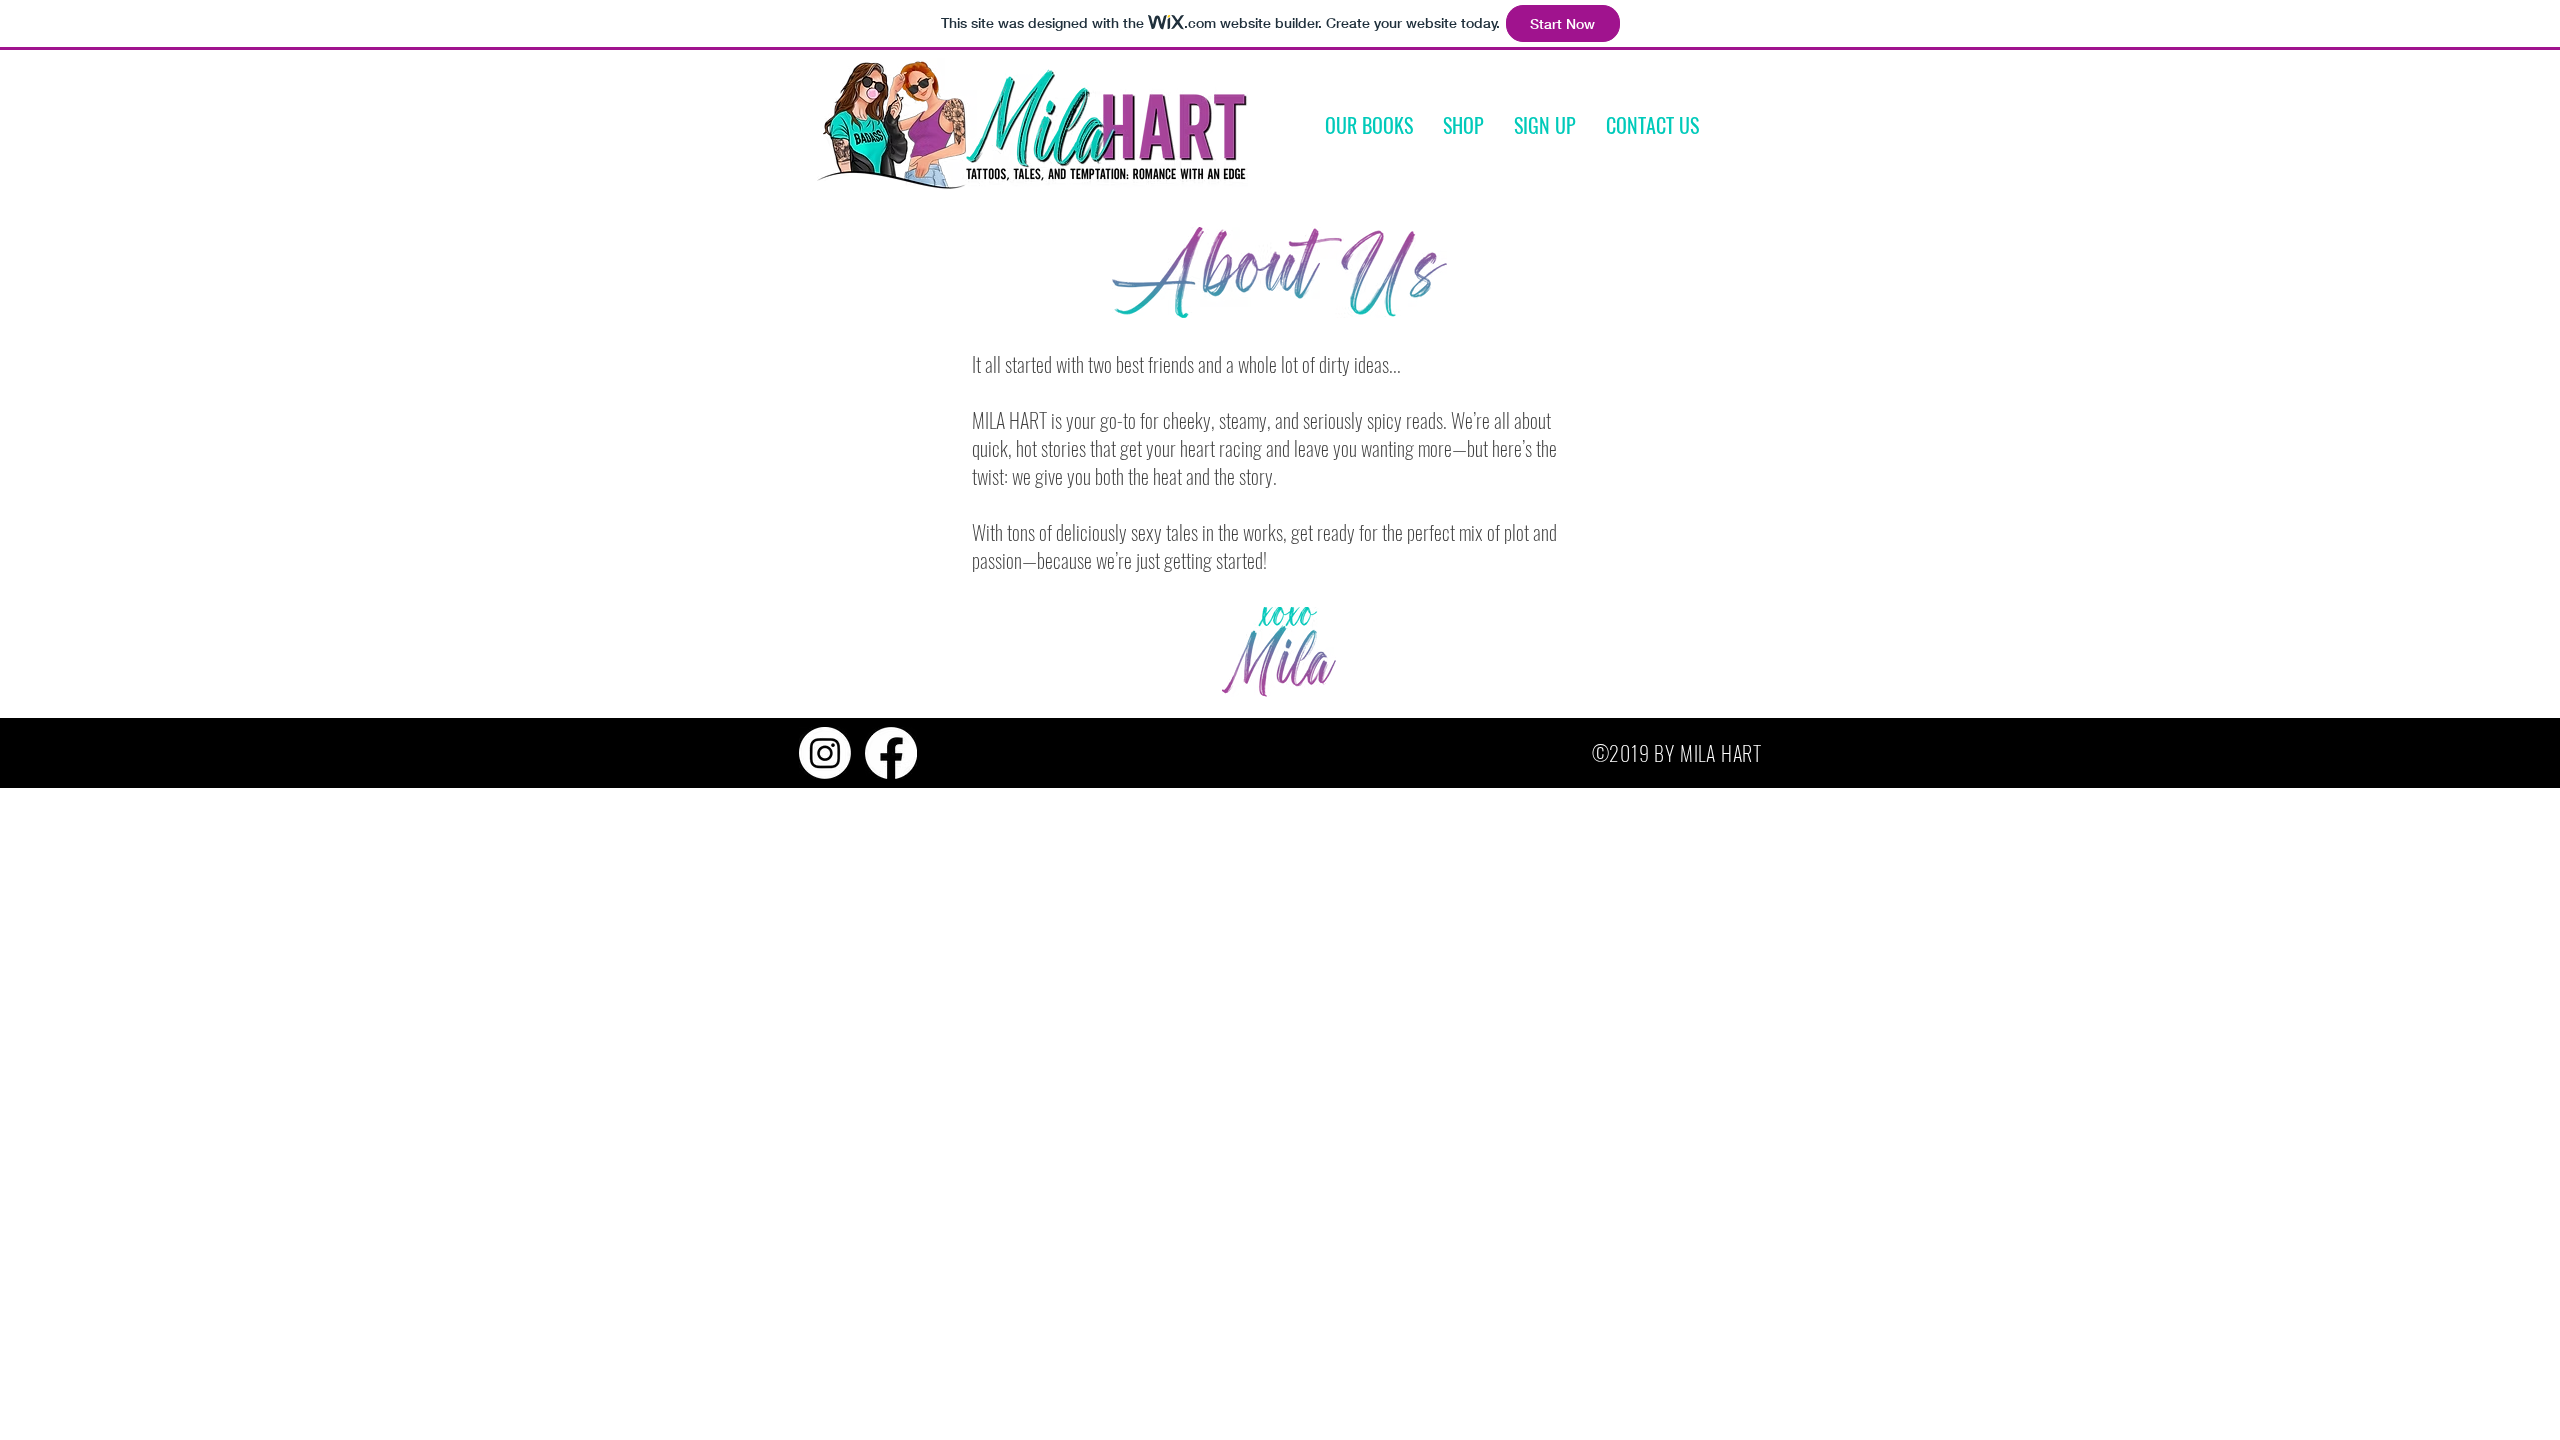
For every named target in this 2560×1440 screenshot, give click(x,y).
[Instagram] (825, 753)
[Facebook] (891, 753)
